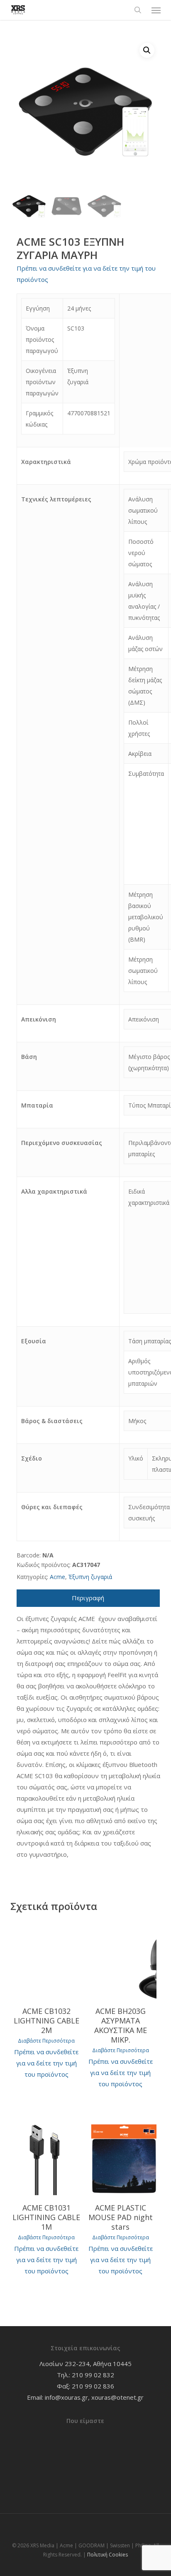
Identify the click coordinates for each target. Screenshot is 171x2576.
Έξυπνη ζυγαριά (90, 1577)
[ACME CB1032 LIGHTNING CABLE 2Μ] (46, 1960)
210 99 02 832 (93, 2375)
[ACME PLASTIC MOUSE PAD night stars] (120, 2157)
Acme (57, 1577)
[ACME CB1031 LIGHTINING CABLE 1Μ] (46, 2157)
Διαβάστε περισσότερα (46, 2041)
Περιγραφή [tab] (88, 1598)
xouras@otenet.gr (117, 2397)
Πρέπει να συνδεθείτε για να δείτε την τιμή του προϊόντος (46, 2063)
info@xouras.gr (66, 2397)
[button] (156, 10)
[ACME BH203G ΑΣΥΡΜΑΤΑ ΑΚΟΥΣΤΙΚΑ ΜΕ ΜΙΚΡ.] (120, 1960)
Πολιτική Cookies (107, 2555)
